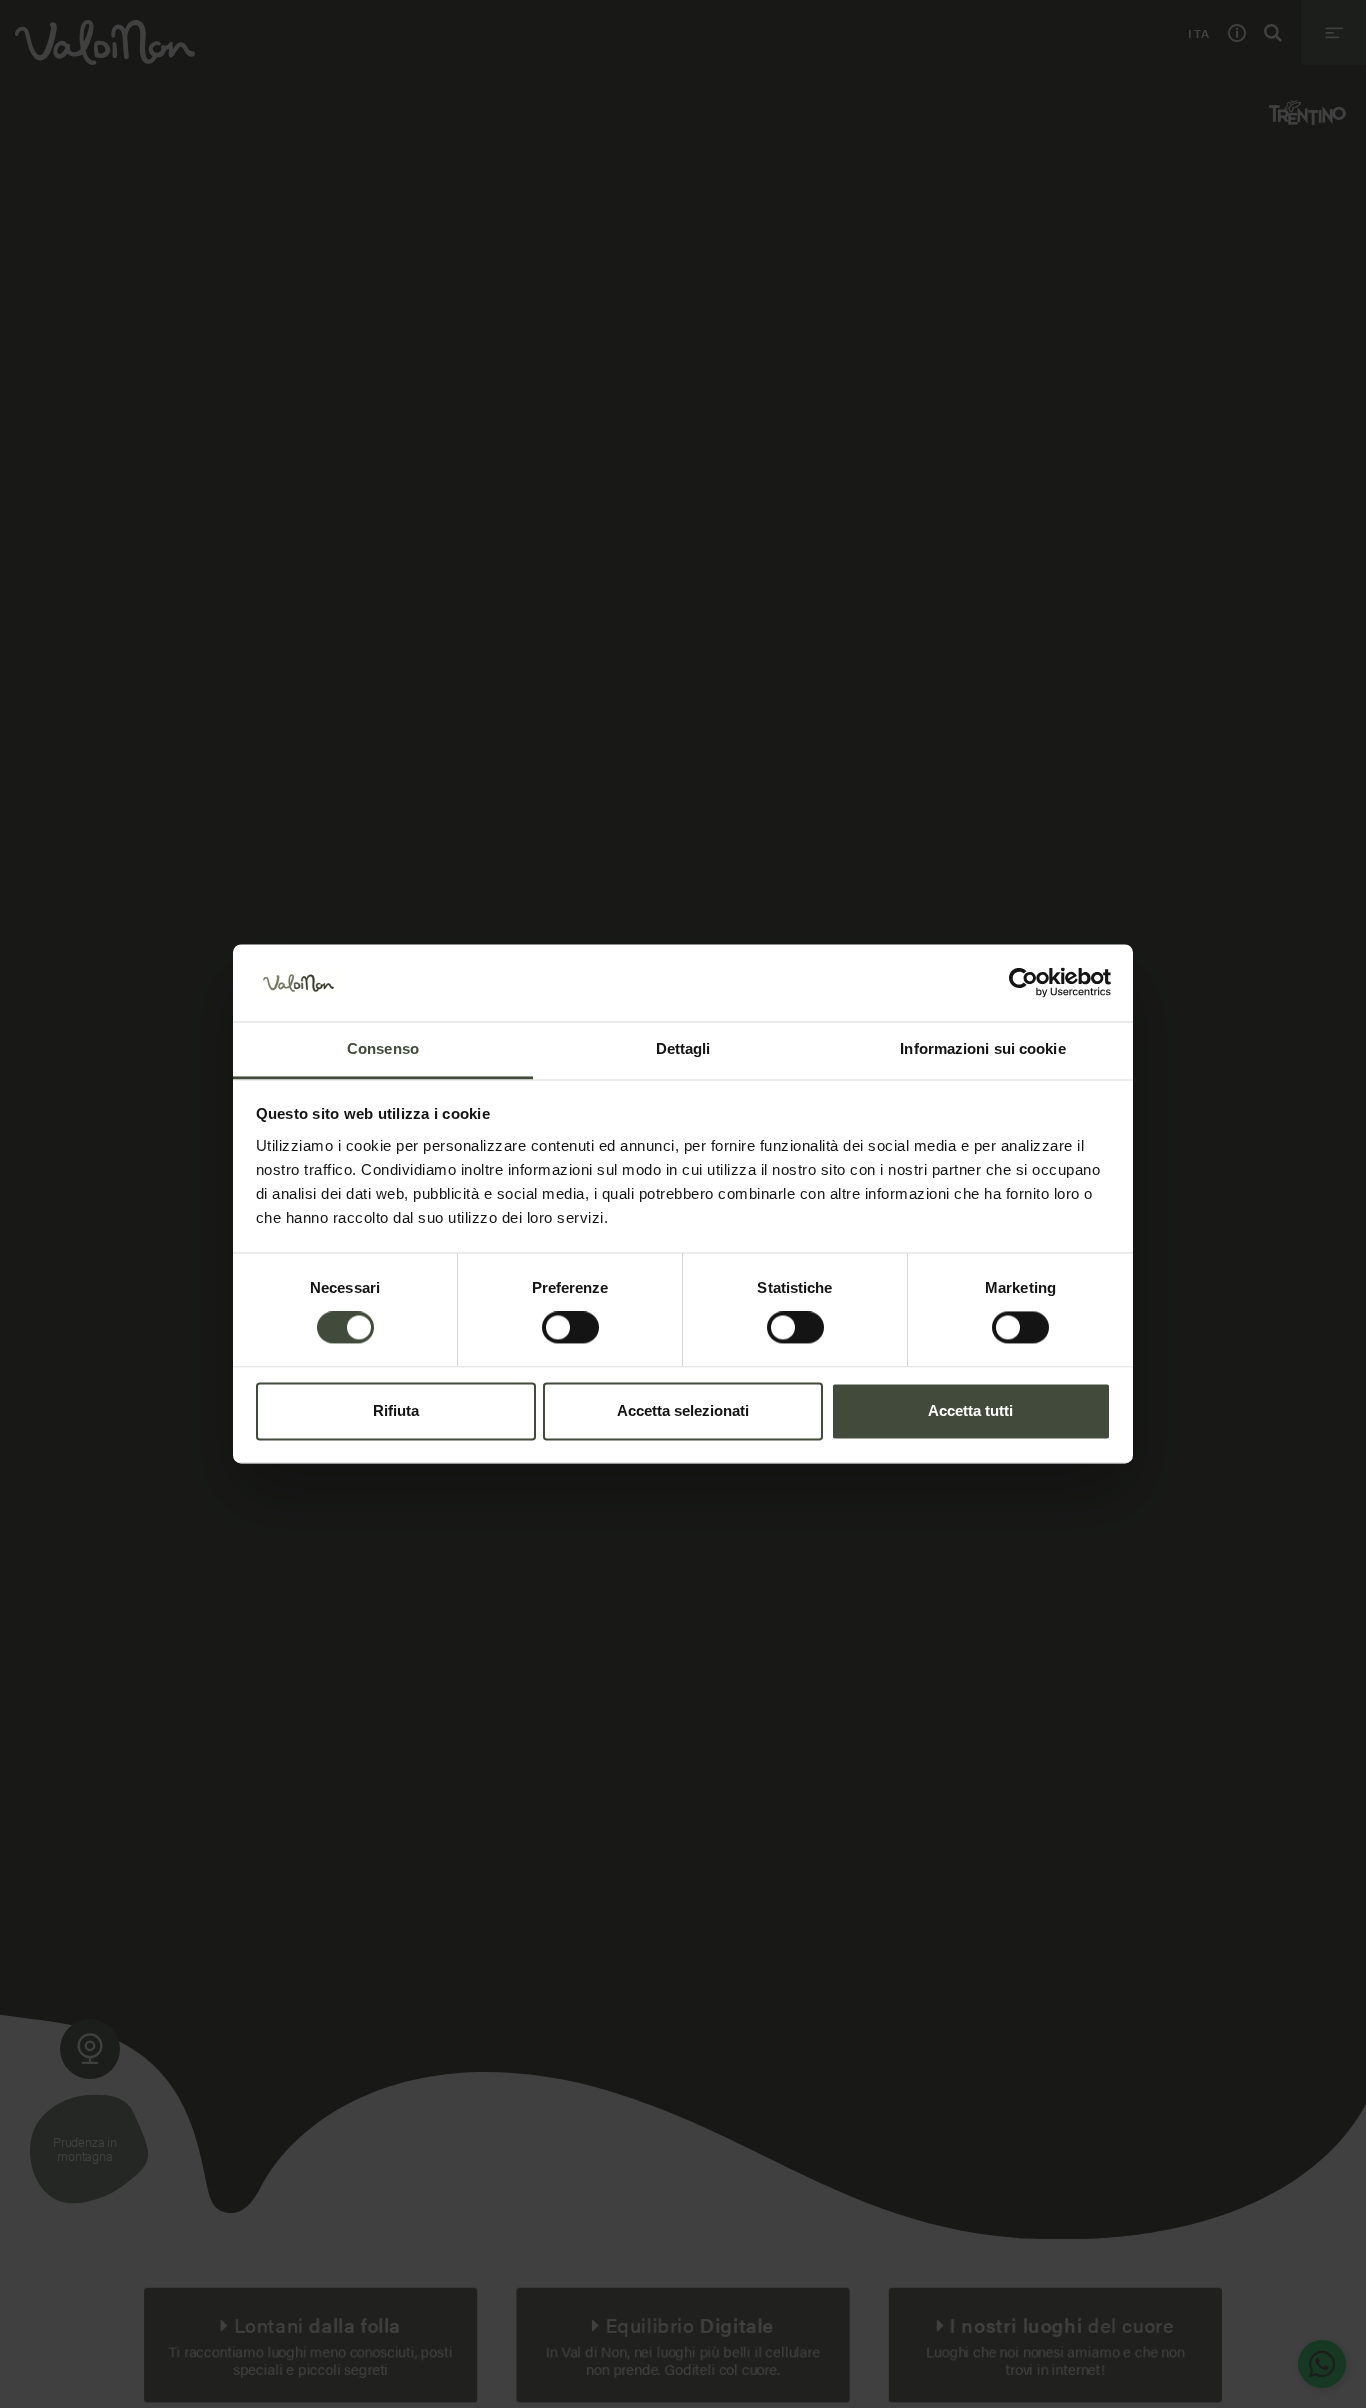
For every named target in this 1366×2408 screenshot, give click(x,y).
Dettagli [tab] (683, 1048)
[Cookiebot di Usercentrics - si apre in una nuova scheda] (1023, 983)
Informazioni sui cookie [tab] (982, 1048)
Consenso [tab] (383, 1048)
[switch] (570, 1328)
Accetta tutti (970, 1410)
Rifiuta (396, 1410)
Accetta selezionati (683, 1410)
